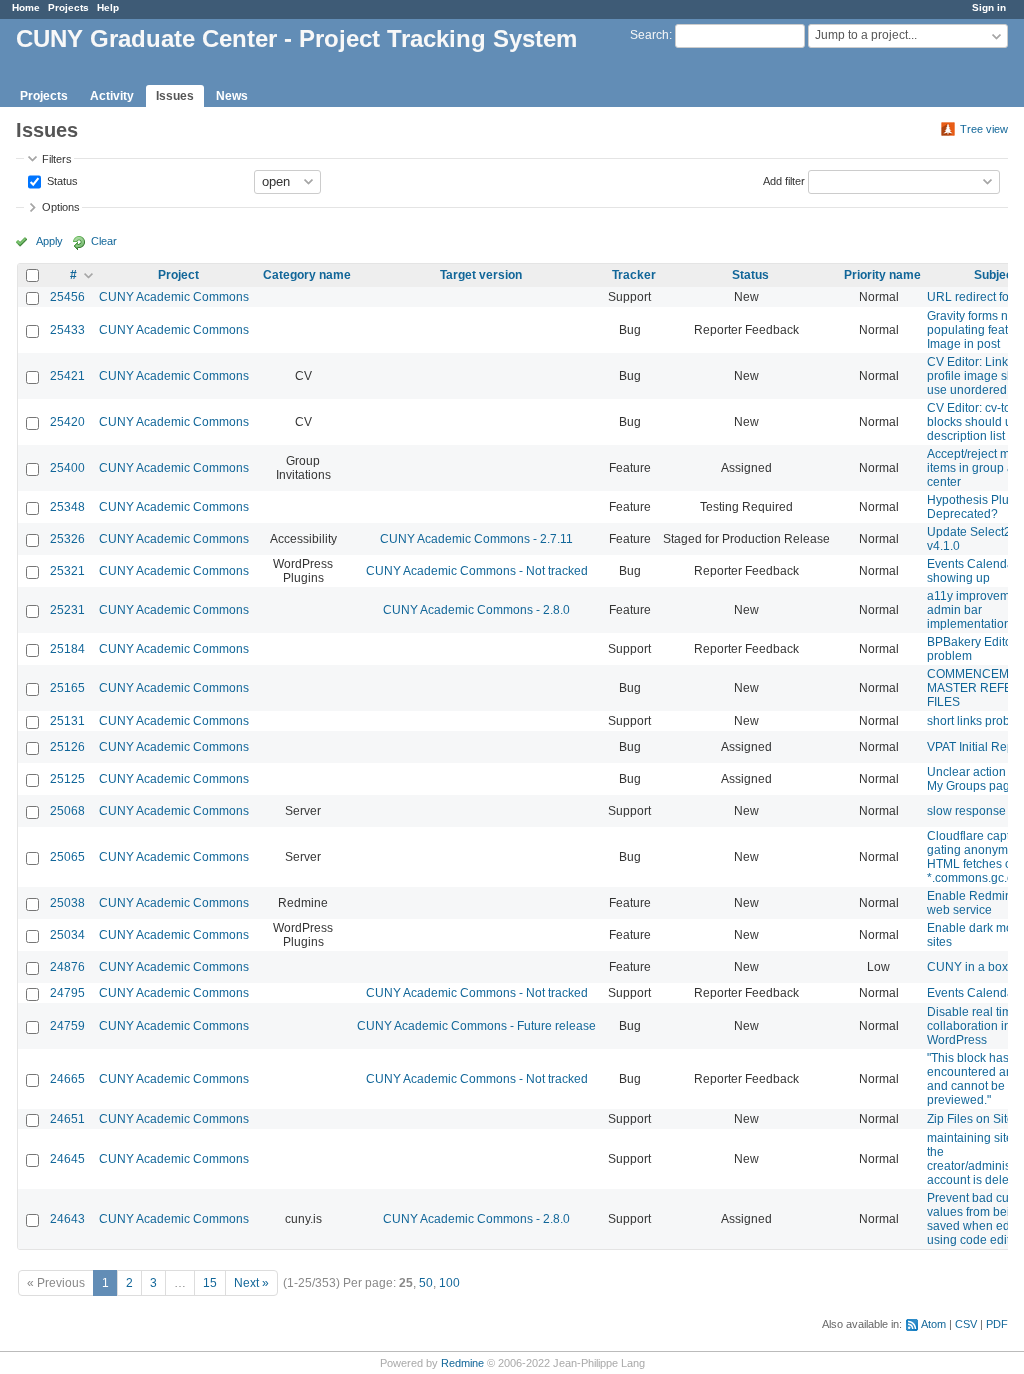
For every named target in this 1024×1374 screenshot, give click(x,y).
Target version (481, 275)
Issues (175, 96)
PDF (997, 1324)
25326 (67, 539)
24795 (67, 993)
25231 (67, 610)
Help (108, 7)
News (232, 96)
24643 (67, 1219)
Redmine (462, 1363)
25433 (67, 330)
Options (61, 207)
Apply (49, 241)
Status (61, 180)
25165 (67, 688)
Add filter (784, 180)
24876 (67, 967)
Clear (104, 241)
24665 (67, 1079)
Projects (68, 7)
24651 (67, 1119)
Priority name (882, 275)
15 (210, 1283)
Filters (57, 159)
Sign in (989, 7)
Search (649, 35)
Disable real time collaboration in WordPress (973, 1026)
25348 (67, 507)
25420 (67, 422)
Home (26, 7)
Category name (307, 275)
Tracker (634, 275)
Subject (995, 275)
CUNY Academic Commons (174, 297)
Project (178, 275)
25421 (67, 376)
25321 (67, 571)
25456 (67, 297)
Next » (251, 1283)
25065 (67, 857)
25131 (67, 721)
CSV (966, 1324)
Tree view (984, 129)
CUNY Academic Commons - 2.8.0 (476, 610)
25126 (67, 747)
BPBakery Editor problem (971, 649)
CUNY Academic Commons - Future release (476, 1026)
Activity (112, 96)
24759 (67, 1026)
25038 (67, 903)
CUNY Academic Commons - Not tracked (477, 571)
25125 (67, 779)
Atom (933, 1324)
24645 (67, 1159)
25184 (67, 649)
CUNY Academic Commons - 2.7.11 (476, 539)
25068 (67, 811)
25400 (67, 468)
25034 (67, 935)
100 (449, 1283)
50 (426, 1283)
